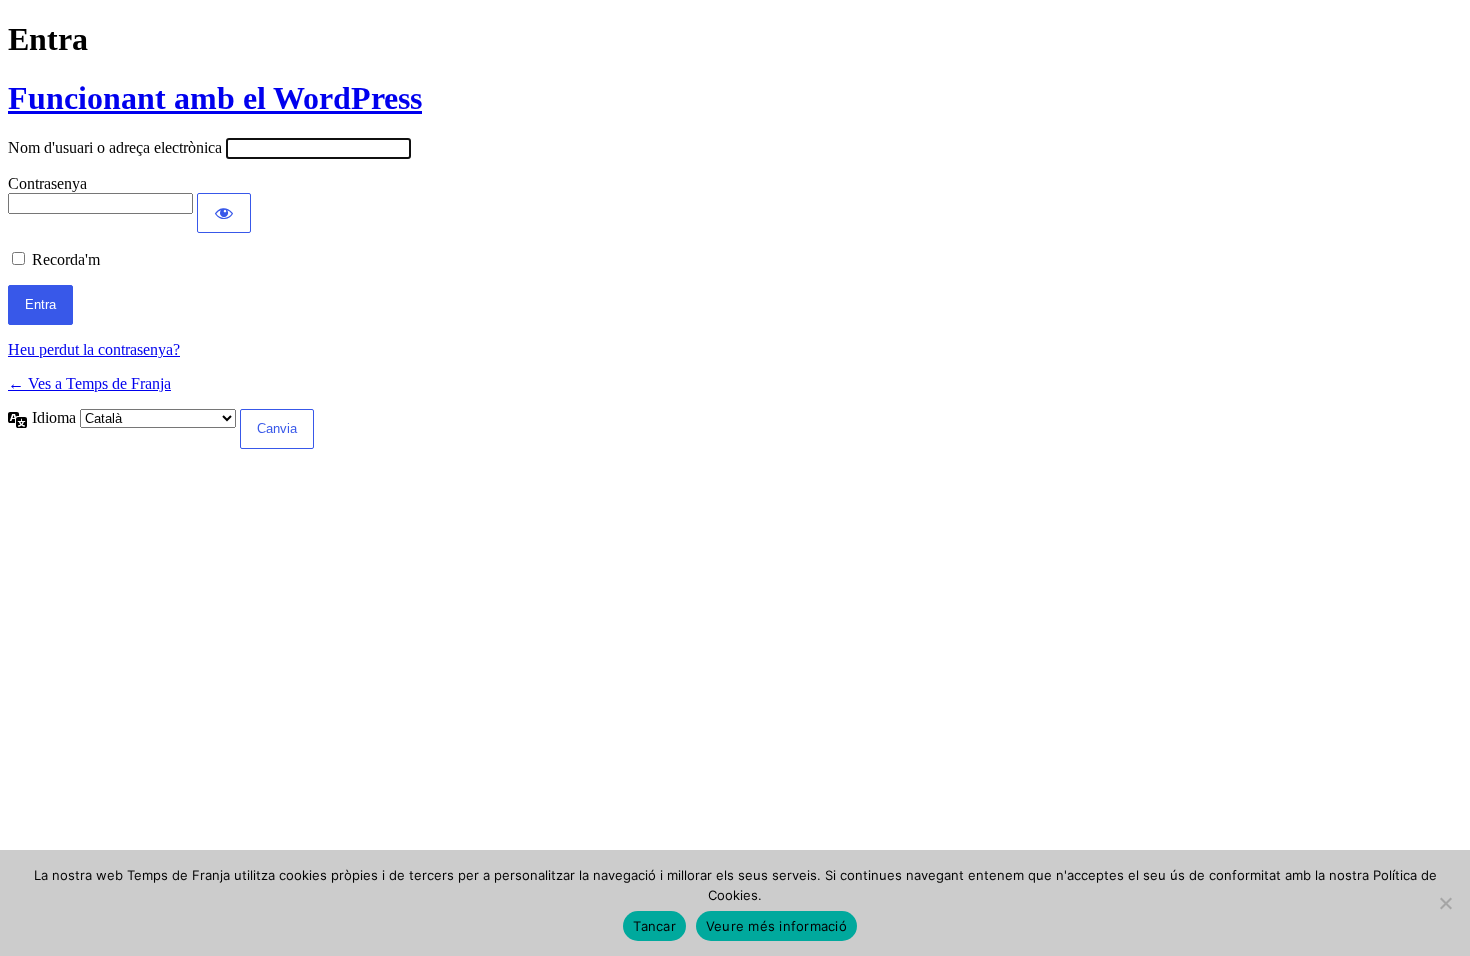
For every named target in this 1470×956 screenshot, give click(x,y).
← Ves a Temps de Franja (89, 383)
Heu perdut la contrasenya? (94, 349)
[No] (1445, 903)
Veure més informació (776, 926)
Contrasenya (47, 183)
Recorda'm (66, 259)
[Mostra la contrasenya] (224, 213)
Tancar (654, 926)
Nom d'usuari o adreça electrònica (115, 147)
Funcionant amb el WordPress (215, 98)
